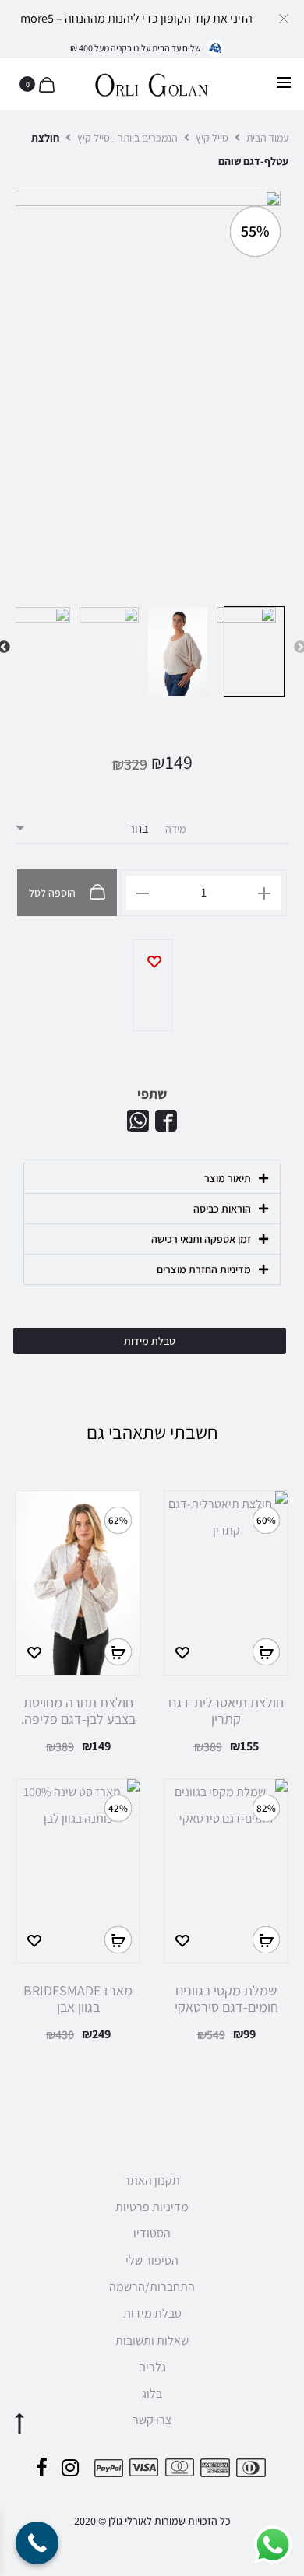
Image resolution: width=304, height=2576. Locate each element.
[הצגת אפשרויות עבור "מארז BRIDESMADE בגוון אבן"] (118, 1940)
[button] (284, 18)
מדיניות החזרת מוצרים (204, 1269)
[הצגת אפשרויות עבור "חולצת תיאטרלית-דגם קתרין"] (266, 1652)
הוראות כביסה (222, 1209)
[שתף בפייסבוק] (166, 1121)
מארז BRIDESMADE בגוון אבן (78, 1999)
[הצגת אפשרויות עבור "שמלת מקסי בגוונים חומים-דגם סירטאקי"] (266, 1940)
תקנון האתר (152, 2180)
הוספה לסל (53, 893)
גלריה (152, 2367)
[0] (45, 84)
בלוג (152, 2394)
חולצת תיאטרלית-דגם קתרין (226, 1711)
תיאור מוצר (228, 1178)
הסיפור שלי (152, 2260)
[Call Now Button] (37, 2543)
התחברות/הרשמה (152, 2287)
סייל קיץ (212, 138)
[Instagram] (70, 2468)
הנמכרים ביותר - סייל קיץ (127, 138)
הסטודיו (152, 2233)
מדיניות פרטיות (152, 2207)
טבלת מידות (152, 2313)
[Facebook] (42, 2468)
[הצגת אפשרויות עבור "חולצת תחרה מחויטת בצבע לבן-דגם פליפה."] (118, 1652)
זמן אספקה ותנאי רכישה (201, 1239)
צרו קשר (152, 2420)
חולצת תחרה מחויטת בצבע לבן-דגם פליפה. (78, 1711)
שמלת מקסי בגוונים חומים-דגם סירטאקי (226, 1999)
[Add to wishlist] (152, 985)
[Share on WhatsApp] (138, 1121)
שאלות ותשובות (152, 2341)
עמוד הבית (267, 138)
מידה (175, 829)
